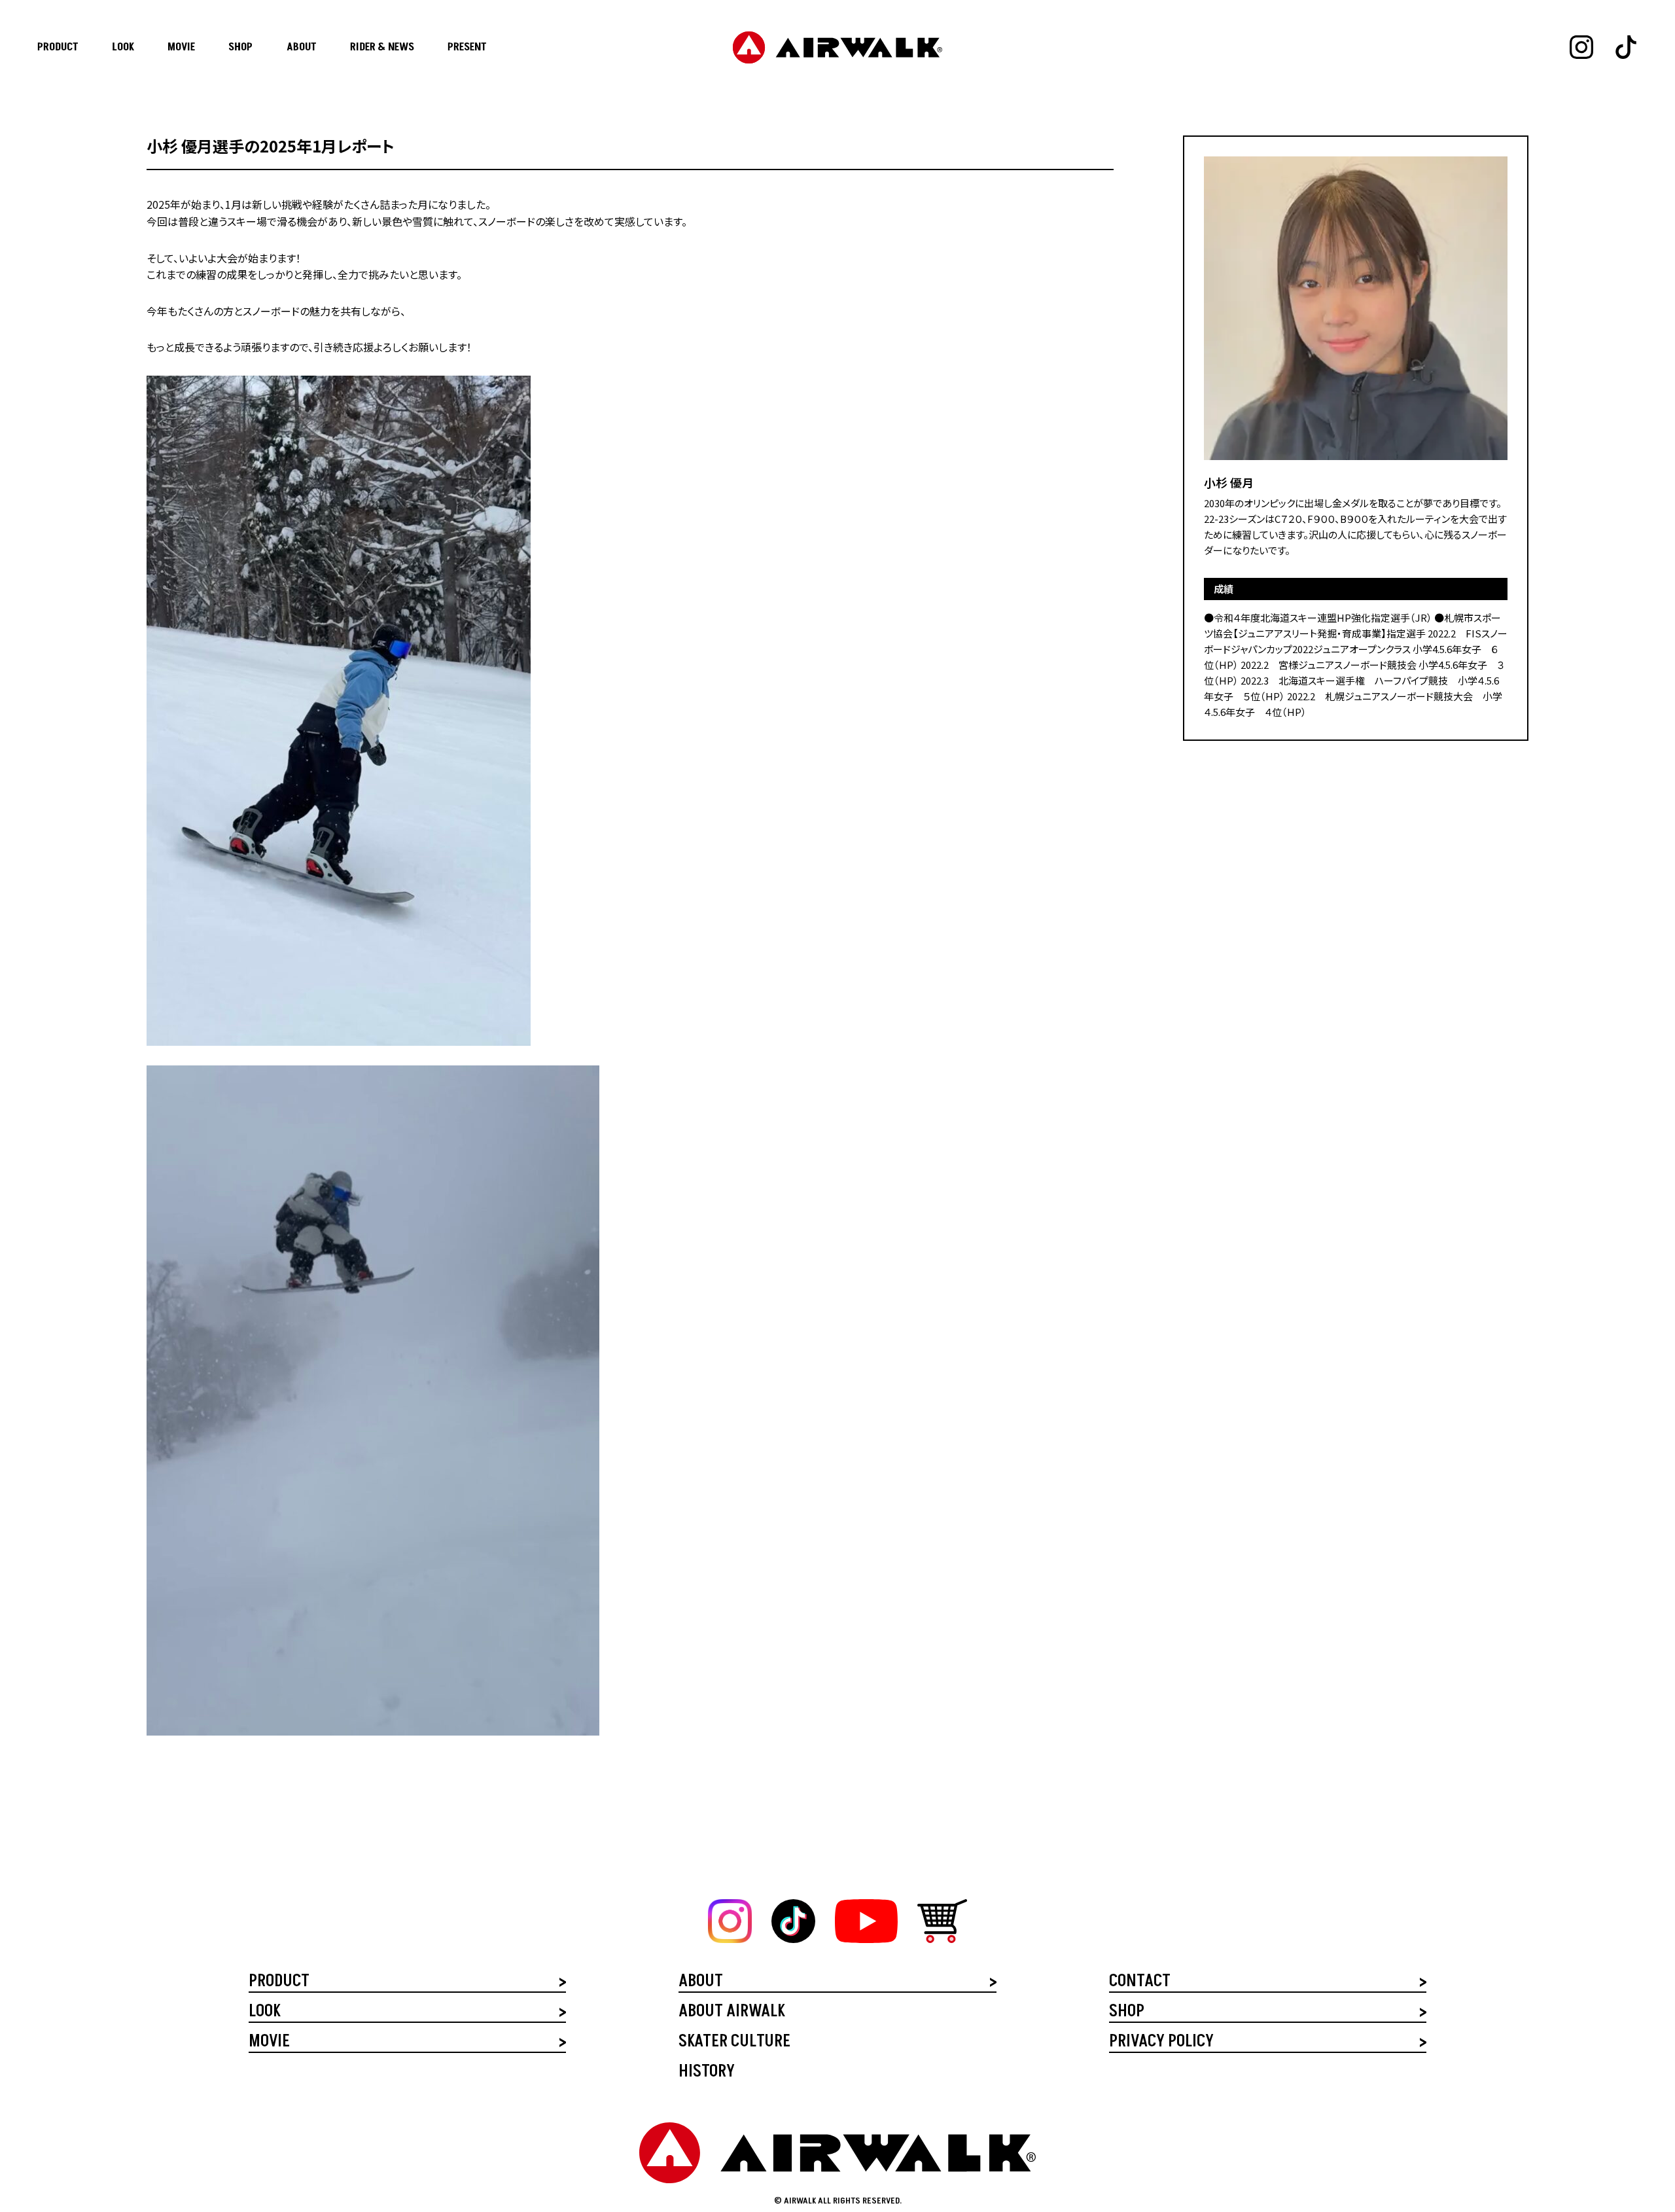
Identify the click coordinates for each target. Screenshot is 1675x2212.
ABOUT (302, 47)
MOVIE (181, 47)
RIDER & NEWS (382, 47)
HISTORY (707, 2073)
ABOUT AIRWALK (732, 2013)
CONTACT (1140, 1983)
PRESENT (467, 47)
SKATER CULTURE (734, 2043)
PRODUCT (58, 47)
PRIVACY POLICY (1161, 2043)
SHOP (240, 47)
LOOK (123, 47)
